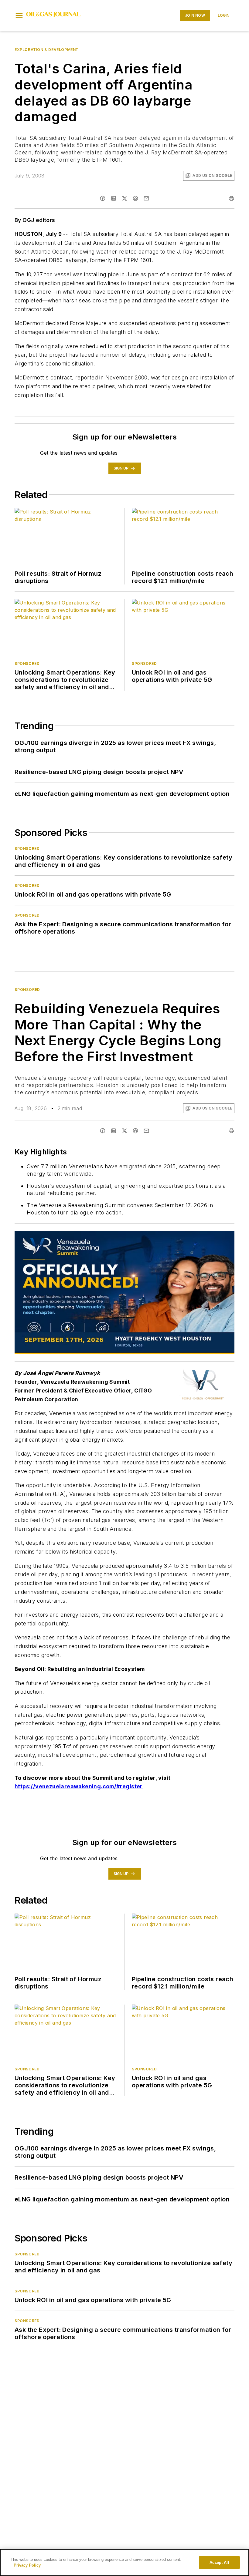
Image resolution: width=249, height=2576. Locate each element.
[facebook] (103, 198)
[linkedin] (114, 198)
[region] (124, 2563)
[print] (231, 198)
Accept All (219, 2563)
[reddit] (135, 198)
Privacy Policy (27, 2565)
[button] (19, 15)
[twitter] (124, 198)
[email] (146, 198)
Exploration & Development (47, 50)
